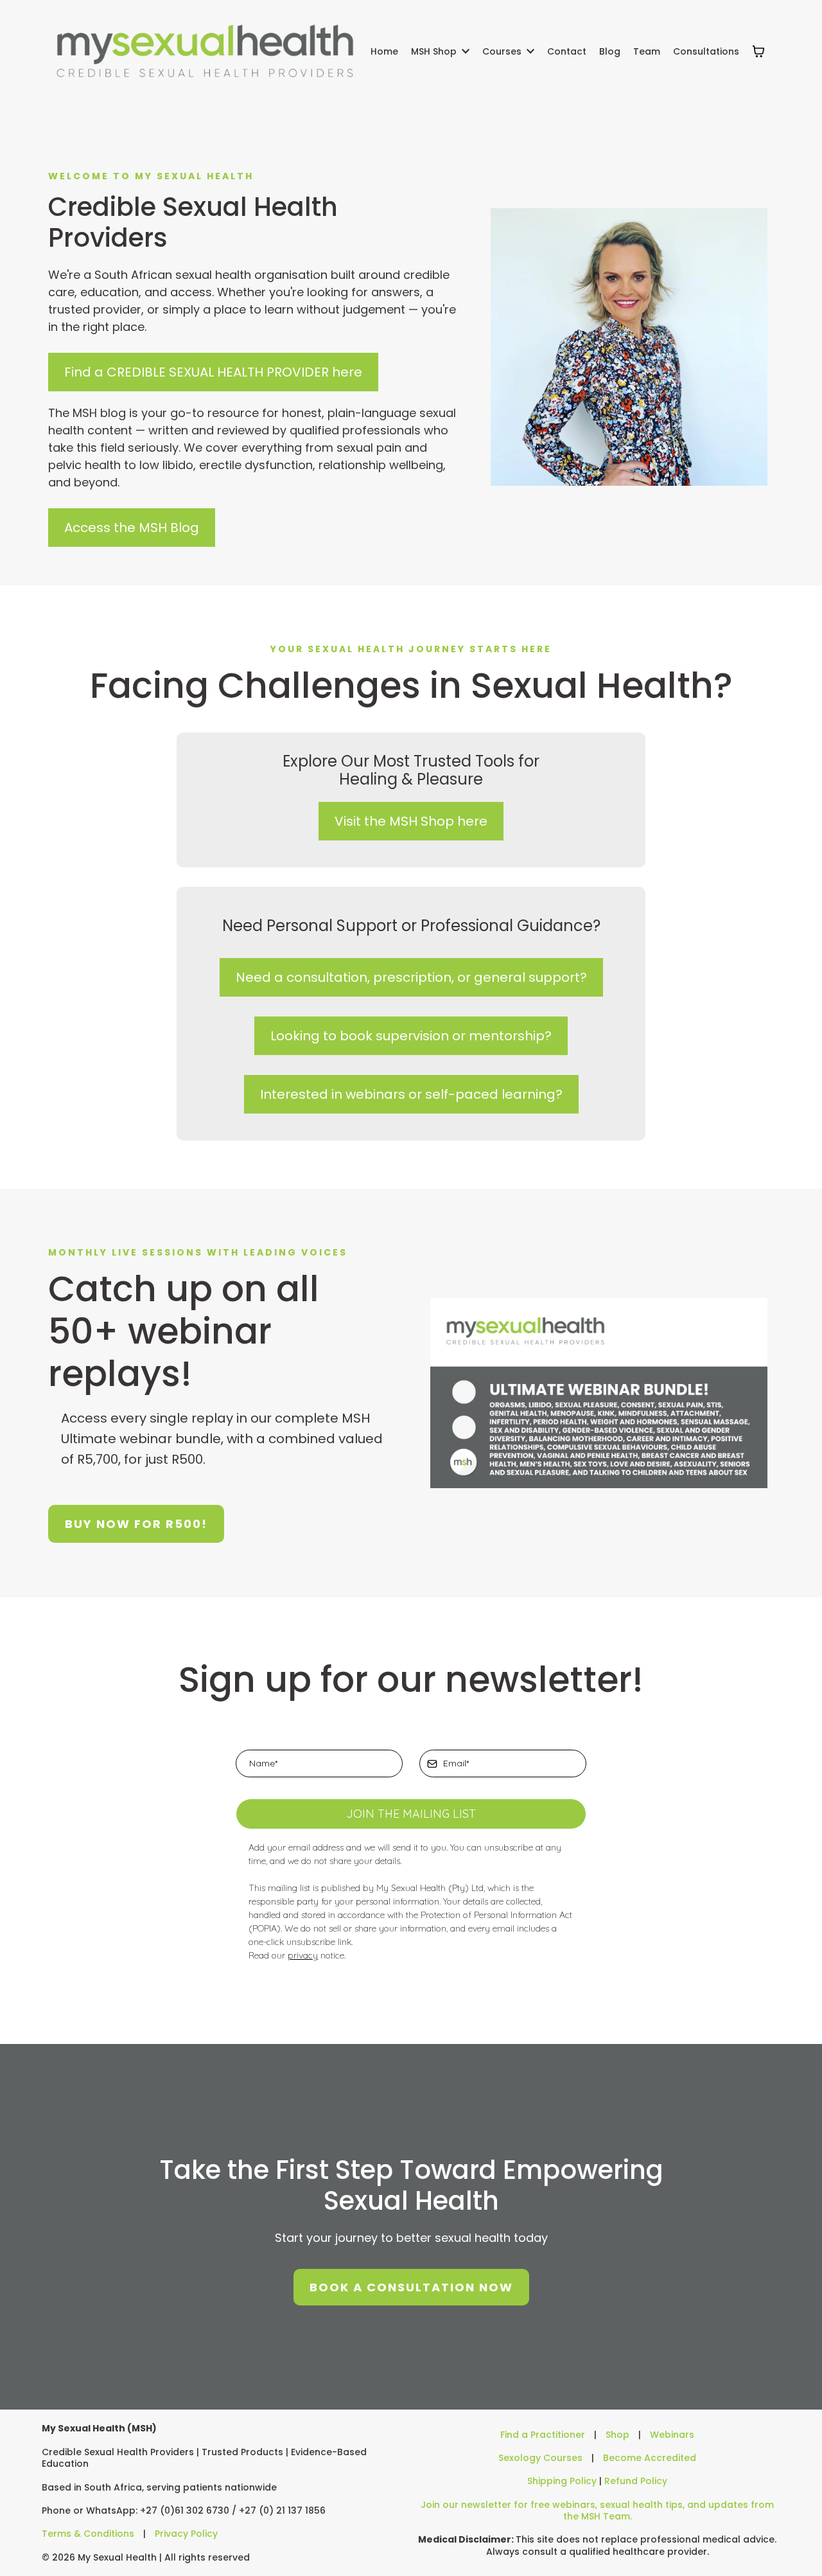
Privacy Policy (186, 2534)
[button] (464, 51)
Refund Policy (636, 2481)
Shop (617, 2435)
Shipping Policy (562, 2481)
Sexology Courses (540, 2458)
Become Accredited (650, 2458)
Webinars (672, 2435)
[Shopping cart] (758, 51)
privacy (303, 1955)
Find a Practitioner (543, 2435)
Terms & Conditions (88, 2534)
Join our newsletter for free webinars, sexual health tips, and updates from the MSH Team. (597, 2510)
